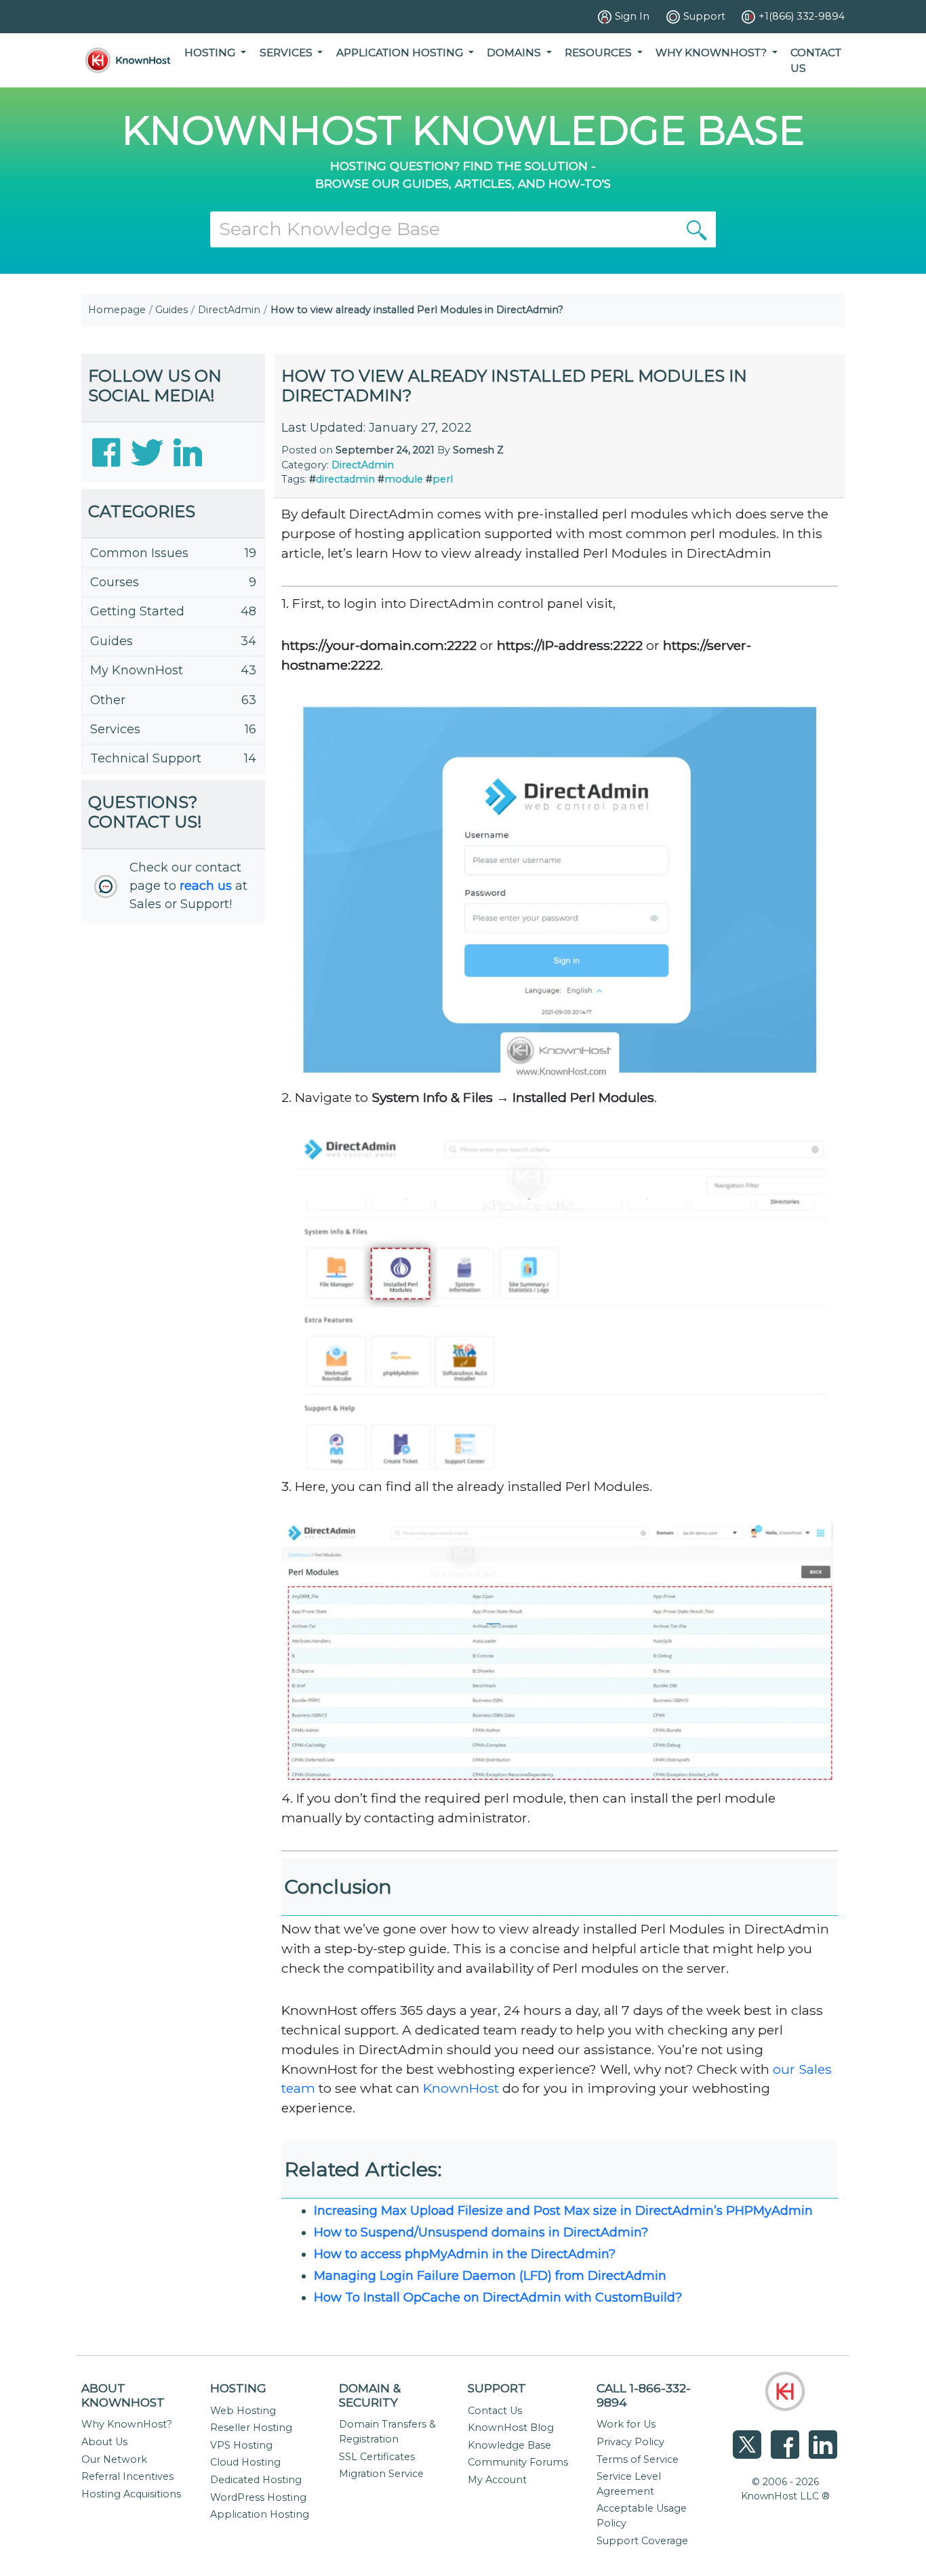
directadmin (345, 479)
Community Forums (518, 2462)
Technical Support (146, 758)
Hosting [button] (211, 53)
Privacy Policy (630, 2442)
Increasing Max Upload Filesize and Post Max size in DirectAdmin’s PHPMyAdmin (563, 2211)
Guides (172, 310)
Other (108, 700)
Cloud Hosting (245, 2462)
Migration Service (381, 2474)
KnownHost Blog (511, 2428)
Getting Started (137, 611)
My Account (497, 2480)
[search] (697, 229)
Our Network (114, 2459)
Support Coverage (642, 2541)
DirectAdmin (229, 310)
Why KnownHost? (127, 2424)
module (404, 479)
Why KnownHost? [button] (712, 53)
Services (115, 729)
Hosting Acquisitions (131, 2494)
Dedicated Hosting (256, 2480)
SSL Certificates (377, 2457)
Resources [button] (600, 53)
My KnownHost (137, 670)
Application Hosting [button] (401, 53)
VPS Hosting (241, 2445)
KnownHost (461, 2088)
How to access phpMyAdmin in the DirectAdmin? (465, 2254)
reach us (206, 886)
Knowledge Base (509, 2445)
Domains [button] (515, 53)
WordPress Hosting (258, 2497)
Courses (115, 582)
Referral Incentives (127, 2476)
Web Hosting (243, 2411)
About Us (104, 2442)
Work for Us (626, 2424)
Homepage (117, 310)
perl (443, 479)
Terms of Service (638, 2459)
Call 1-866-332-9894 (644, 2395)
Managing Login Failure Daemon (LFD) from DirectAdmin (490, 2276)
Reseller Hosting (251, 2428)
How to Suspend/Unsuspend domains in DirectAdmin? (481, 2232)
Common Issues (139, 553)
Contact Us (816, 60)
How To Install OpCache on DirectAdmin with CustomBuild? (498, 2297)
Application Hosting (260, 2514)
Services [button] (287, 53)
